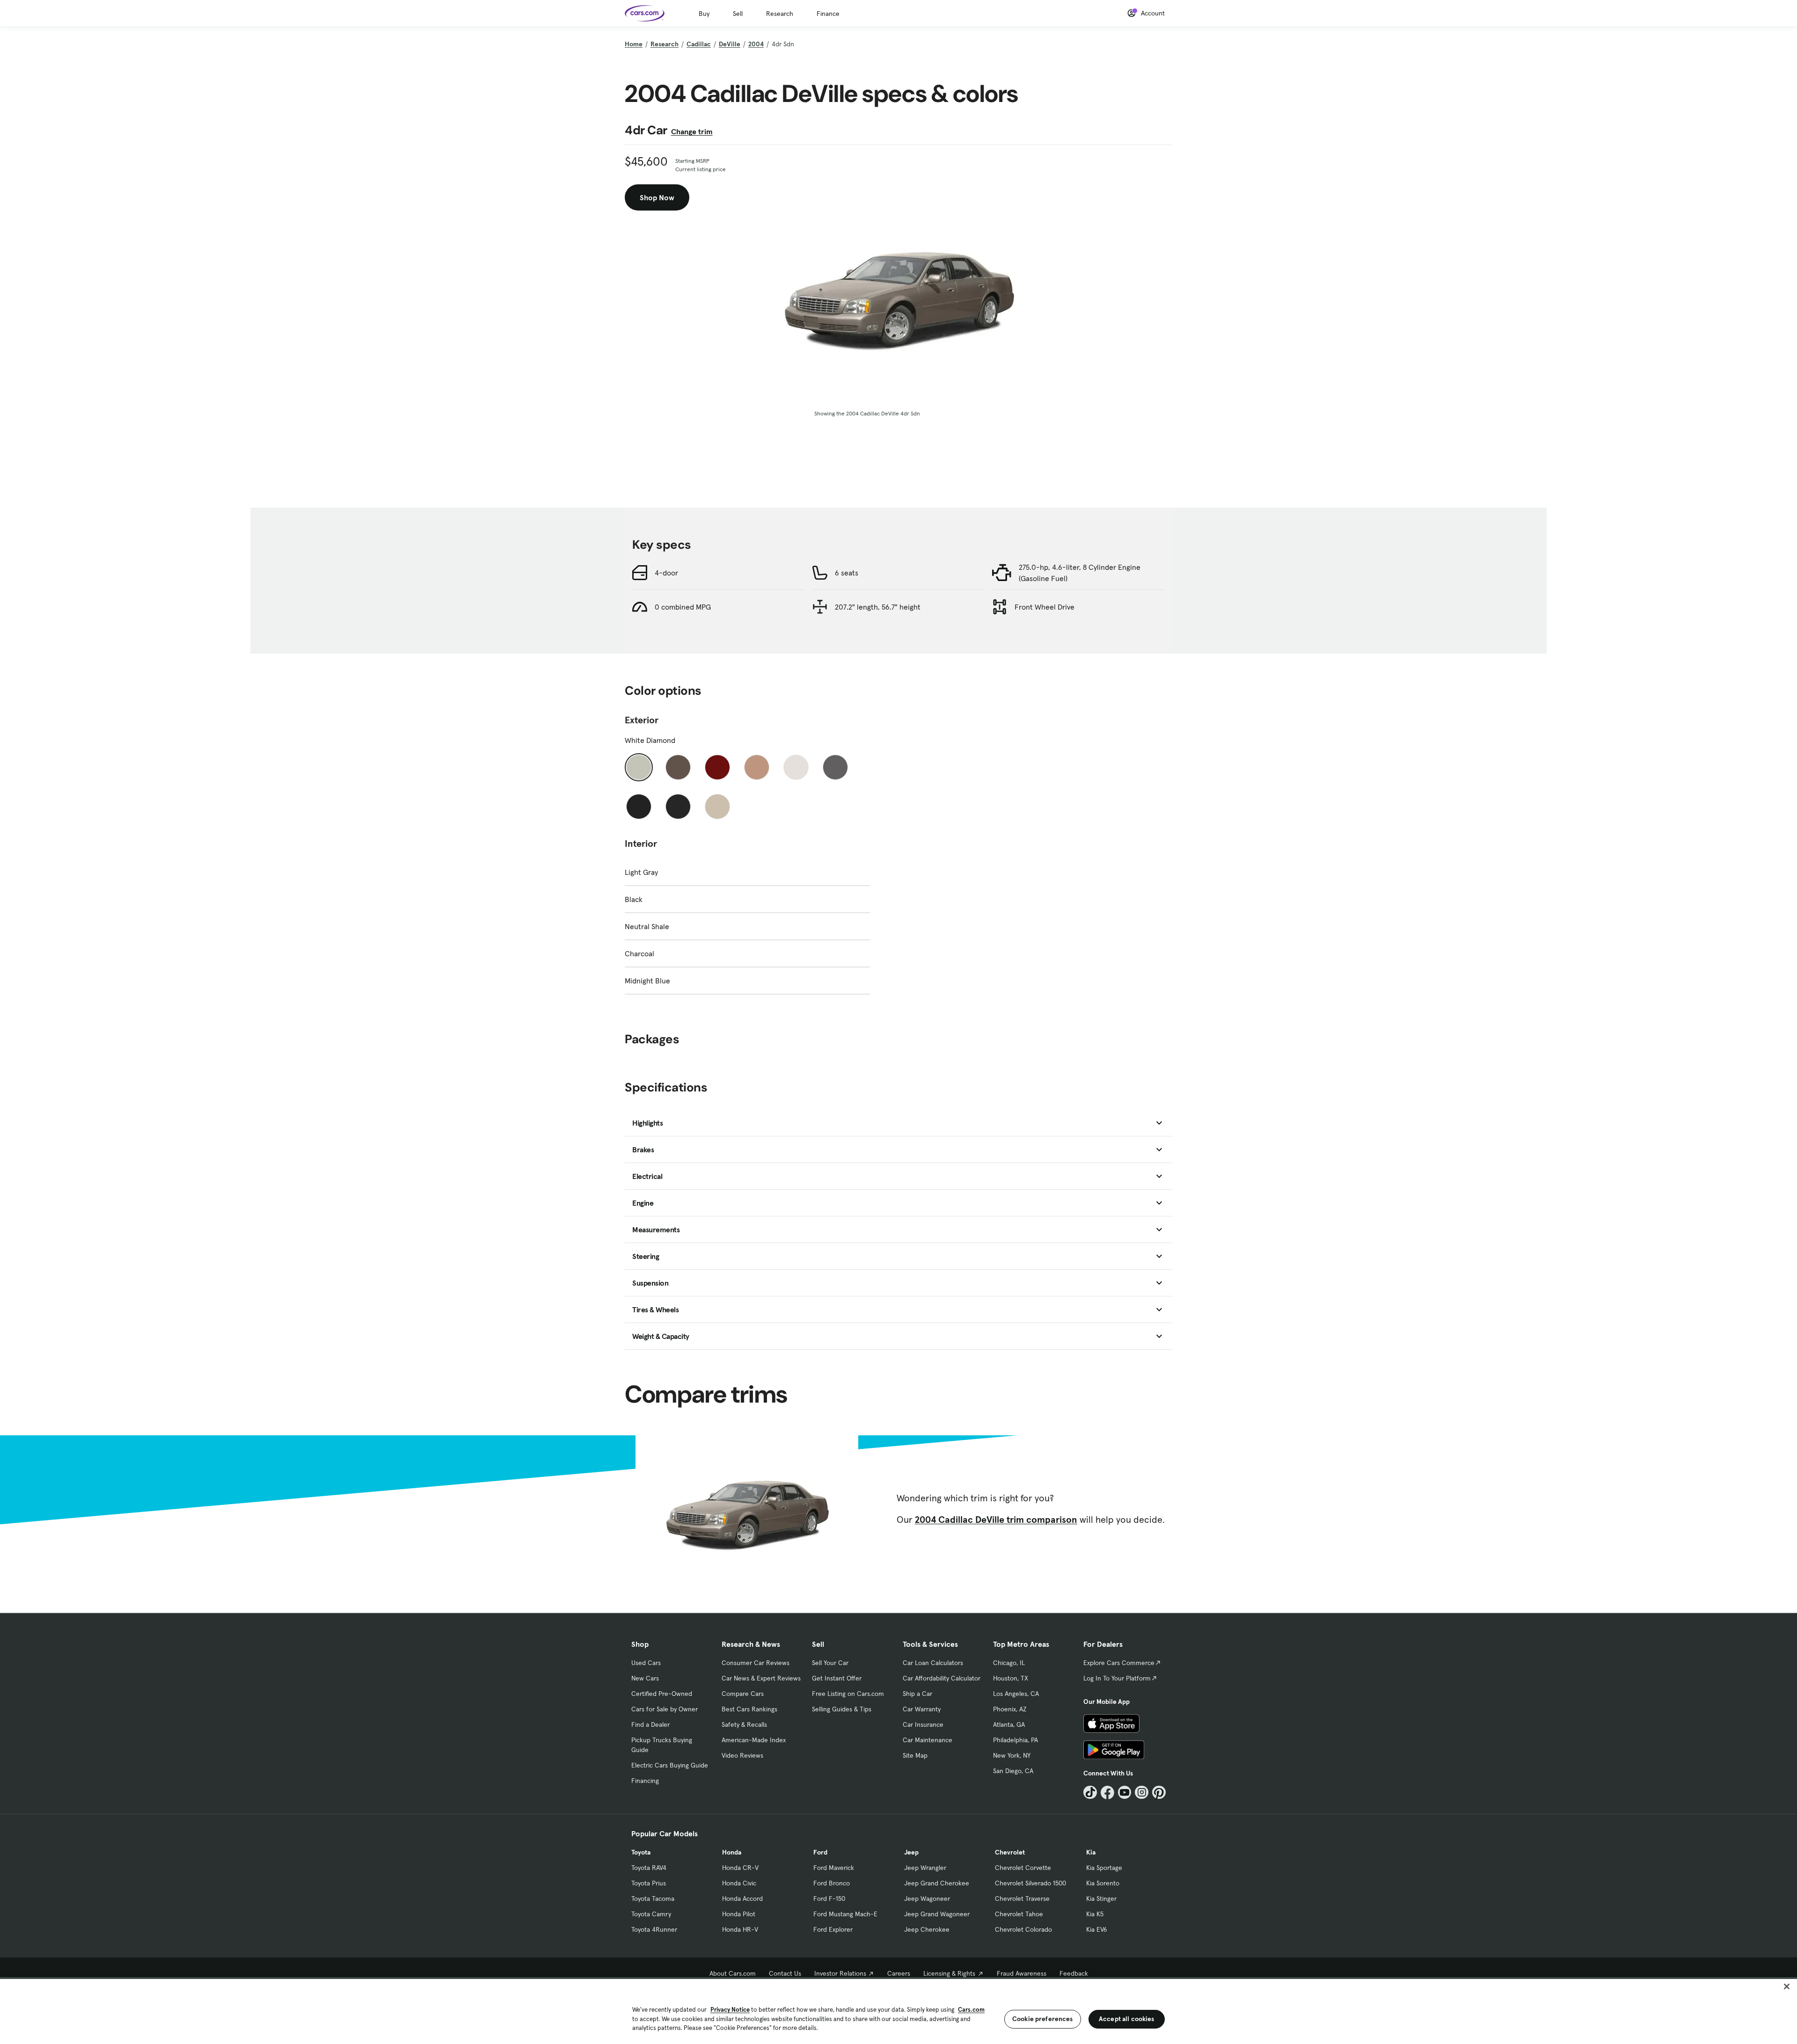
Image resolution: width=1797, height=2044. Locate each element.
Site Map (915, 1755)
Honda (732, 1852)
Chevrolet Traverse (1022, 1899)
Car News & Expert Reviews (761, 1678)
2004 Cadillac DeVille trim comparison (996, 1520)
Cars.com (971, 2010)
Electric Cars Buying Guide (670, 1765)
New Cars (645, 1678)
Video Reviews (742, 1755)
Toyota (641, 1852)
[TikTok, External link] (1090, 1793)
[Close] (1787, 1986)
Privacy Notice (730, 2010)
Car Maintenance (928, 1740)
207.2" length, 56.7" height (878, 607)
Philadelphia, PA (1015, 1740)
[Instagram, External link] (1142, 1793)
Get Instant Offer (837, 1678)
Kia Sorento (1103, 1883)
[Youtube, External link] (1125, 1793)
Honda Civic (739, 1883)
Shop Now (657, 197)
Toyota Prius (649, 1883)
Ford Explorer (833, 1929)
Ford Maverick (834, 1868)
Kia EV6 (1097, 1929)
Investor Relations (840, 1973)
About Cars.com (733, 1973)
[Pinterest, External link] (1159, 1793)
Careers (899, 1973)
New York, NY (1012, 1755)
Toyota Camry (651, 1914)
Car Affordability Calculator (942, 1678)
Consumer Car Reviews (756, 1663)
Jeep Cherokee (927, 1929)
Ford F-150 (829, 1899)
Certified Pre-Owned (662, 1694)
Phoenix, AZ (1010, 1709)
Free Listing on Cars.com (848, 1694)
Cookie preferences (1043, 2019)
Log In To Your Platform (1117, 1678)
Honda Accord (742, 1899)
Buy (704, 14)
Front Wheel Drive (1045, 607)
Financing (645, 1781)
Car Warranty (922, 1709)
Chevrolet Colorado (1023, 1929)
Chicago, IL (1009, 1663)
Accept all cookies (1127, 2019)
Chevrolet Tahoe (1019, 1914)
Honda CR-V (740, 1868)
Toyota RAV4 (649, 1868)
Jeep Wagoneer (927, 1899)
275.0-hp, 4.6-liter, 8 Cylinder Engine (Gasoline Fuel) (1080, 573)
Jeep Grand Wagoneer (937, 1914)
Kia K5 (1095, 1914)
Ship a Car (917, 1694)
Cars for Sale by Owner (665, 1709)
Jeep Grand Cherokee (937, 1883)
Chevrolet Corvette (1023, 1868)
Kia (1091, 1852)
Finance (828, 14)
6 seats (847, 573)
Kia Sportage (1104, 1868)
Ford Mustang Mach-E (845, 1914)
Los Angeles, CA (1016, 1694)
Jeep (911, 1852)
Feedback (1074, 1973)
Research (780, 14)
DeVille (730, 44)
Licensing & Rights (949, 1973)
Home (634, 44)
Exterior (642, 720)
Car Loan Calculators (933, 1663)
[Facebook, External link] (1107, 1793)
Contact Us (785, 1973)
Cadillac (699, 44)
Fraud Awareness (1022, 1973)
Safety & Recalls (744, 1724)
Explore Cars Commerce (1119, 1663)
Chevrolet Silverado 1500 (1030, 1883)
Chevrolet (1010, 1852)
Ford (820, 1852)
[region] (898, 2011)
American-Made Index (754, 1740)
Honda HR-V (740, 1929)
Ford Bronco (832, 1883)
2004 (756, 44)
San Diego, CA (1013, 1771)
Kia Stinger (1101, 1899)
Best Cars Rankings (749, 1709)
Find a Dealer (650, 1724)
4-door (666, 573)
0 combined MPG (683, 607)
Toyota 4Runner (654, 1929)
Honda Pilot (739, 1914)
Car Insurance (923, 1724)
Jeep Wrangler (925, 1868)
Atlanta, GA (1009, 1724)
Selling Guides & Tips (842, 1709)
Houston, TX (1011, 1678)
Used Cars (646, 1663)
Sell (738, 14)
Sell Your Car (830, 1663)
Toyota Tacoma (653, 1899)
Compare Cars (743, 1694)
